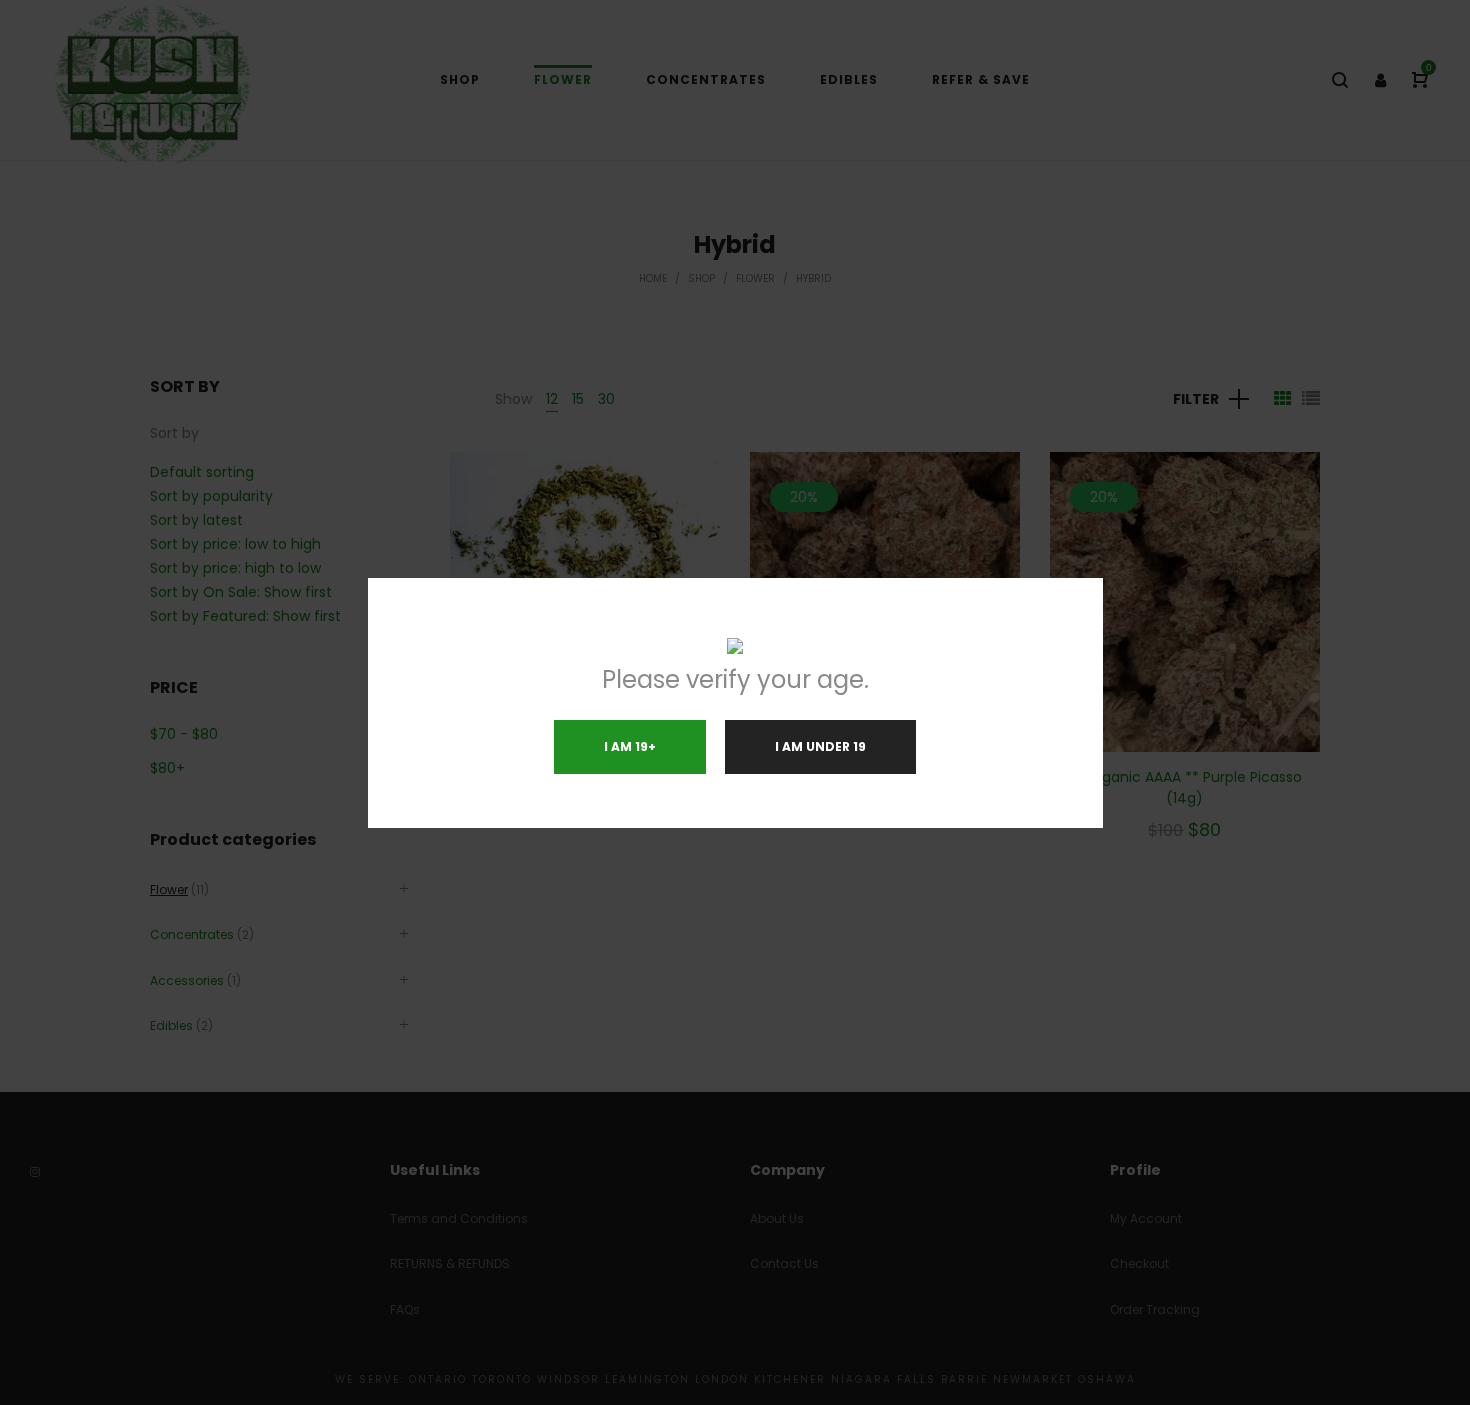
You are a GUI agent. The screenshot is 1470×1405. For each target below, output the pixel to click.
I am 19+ (630, 746)
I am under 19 (820, 746)
